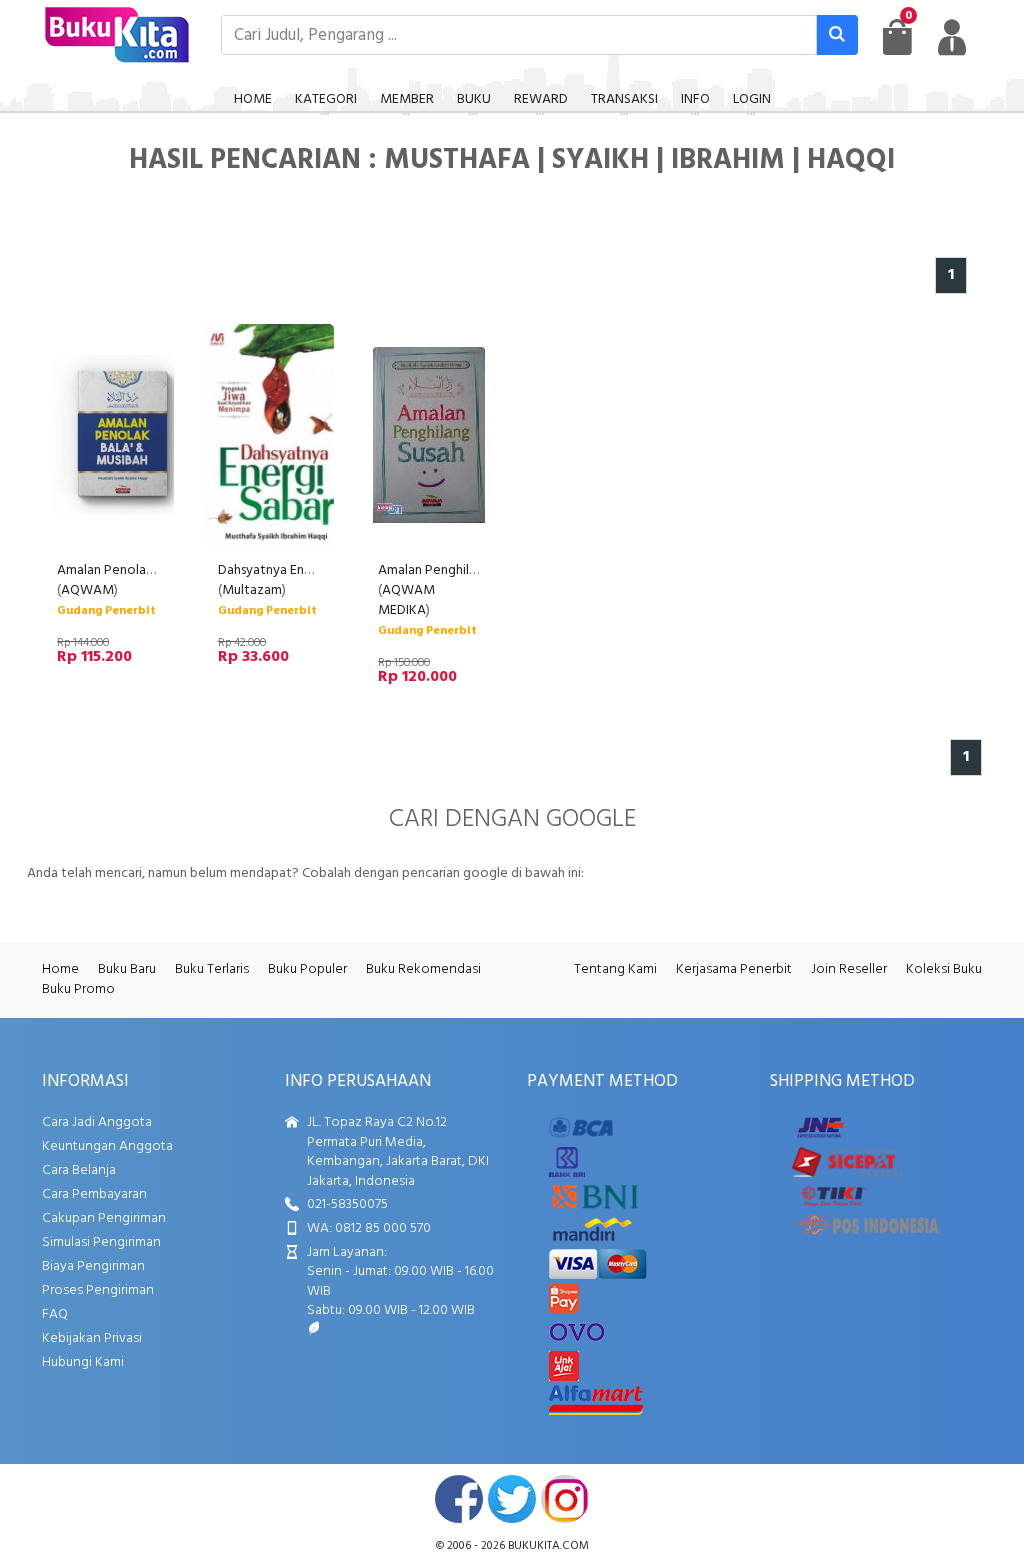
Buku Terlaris (212, 969)
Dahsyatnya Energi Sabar (290, 570)
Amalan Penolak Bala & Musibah (151, 570)
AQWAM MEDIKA (406, 600)
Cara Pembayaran (94, 1194)
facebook (459, 1499)
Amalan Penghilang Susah (452, 570)
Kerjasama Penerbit (734, 969)
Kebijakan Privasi (92, 1338)
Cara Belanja (79, 1170)
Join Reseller (849, 969)
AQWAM (87, 590)
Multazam (252, 590)
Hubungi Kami (83, 1362)
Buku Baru (127, 969)
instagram (565, 1499)
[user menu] (952, 37)
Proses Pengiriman (98, 1290)
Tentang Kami (615, 969)
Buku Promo (78, 989)
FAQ (55, 1314)
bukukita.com (548, 1546)
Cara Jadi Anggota (97, 1122)
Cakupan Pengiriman (104, 1218)
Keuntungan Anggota (107, 1146)
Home (60, 969)
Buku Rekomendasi (423, 969)
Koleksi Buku (944, 969)
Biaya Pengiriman (93, 1266)
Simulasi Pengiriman (101, 1242)
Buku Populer (307, 969)
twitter (512, 1499)
